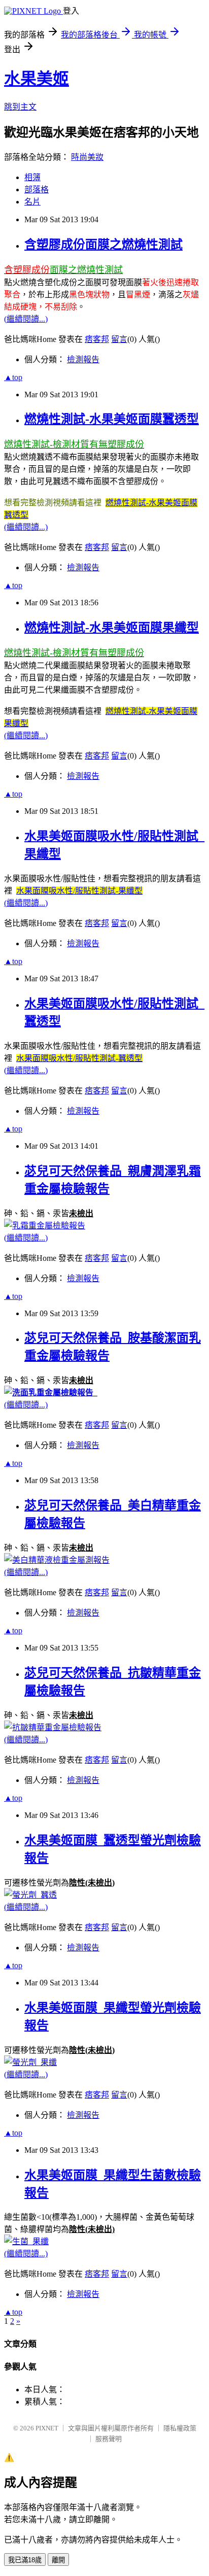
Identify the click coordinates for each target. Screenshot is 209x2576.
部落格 (37, 190)
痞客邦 (97, 339)
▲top (13, 377)
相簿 (32, 177)
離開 (58, 2560)
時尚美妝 (87, 157)
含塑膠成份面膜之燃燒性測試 (103, 245)
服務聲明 (109, 2439)
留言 (119, 339)
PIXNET (47, 2428)
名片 (32, 202)
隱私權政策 (180, 2428)
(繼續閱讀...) (26, 319)
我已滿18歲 (25, 2560)
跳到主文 (20, 107)
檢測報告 (83, 359)
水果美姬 (37, 79)
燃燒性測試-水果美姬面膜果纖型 (112, 628)
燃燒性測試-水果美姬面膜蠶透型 (112, 419)
